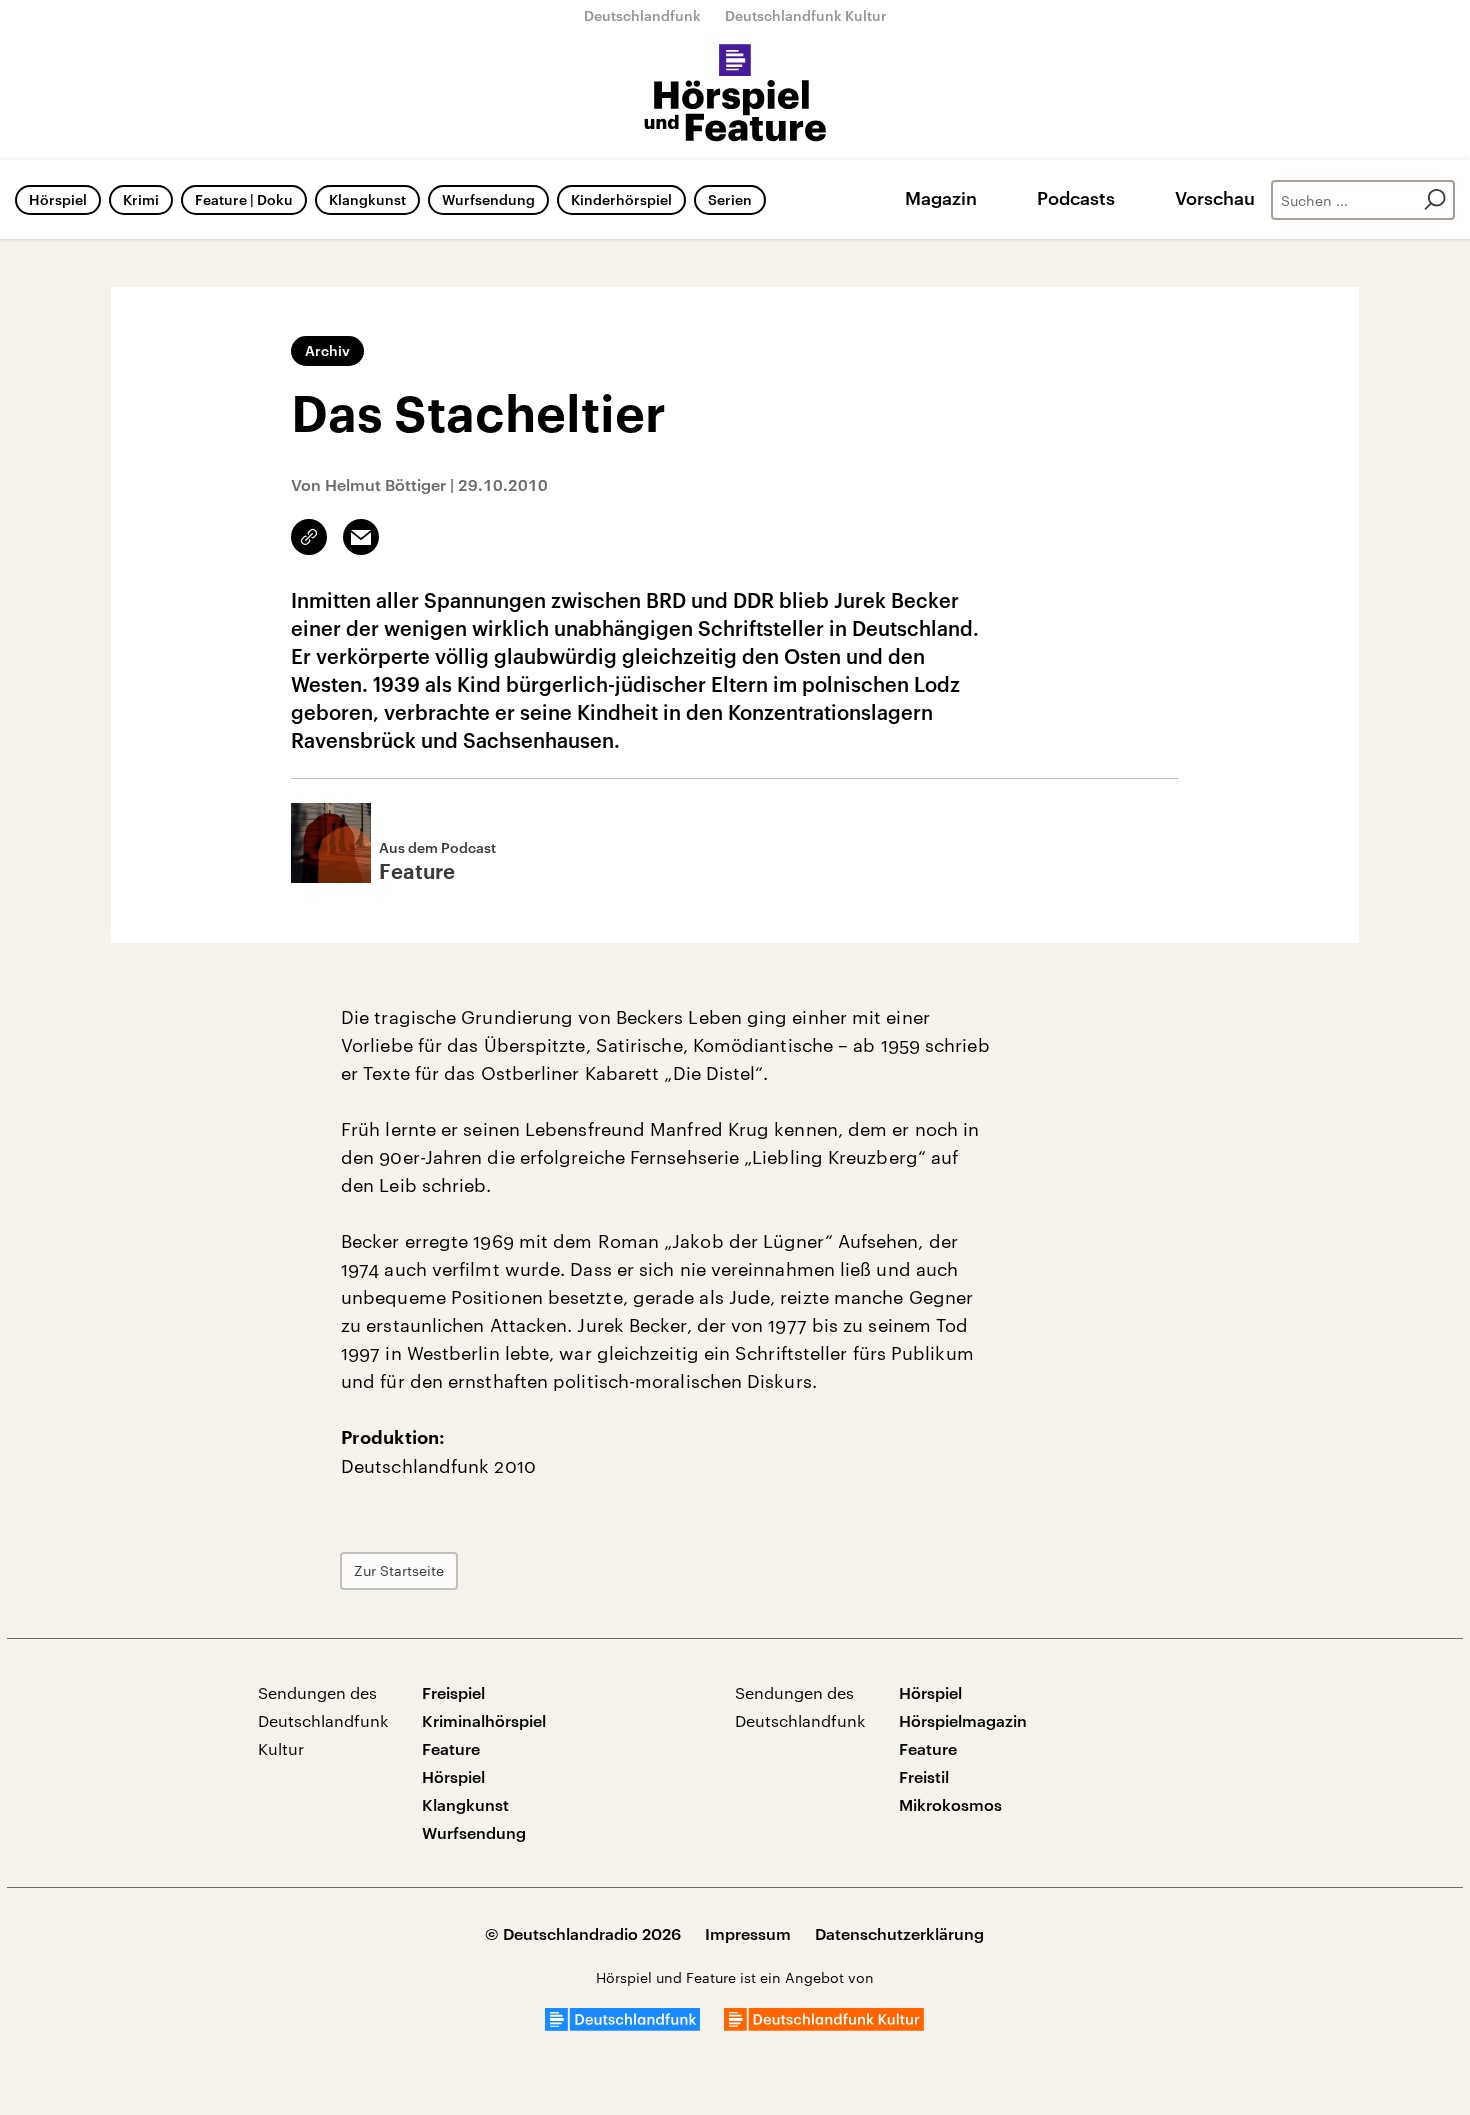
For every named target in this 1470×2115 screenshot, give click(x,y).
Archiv (327, 350)
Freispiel (453, 1692)
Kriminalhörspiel (484, 1720)
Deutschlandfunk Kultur (806, 15)
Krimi (141, 199)
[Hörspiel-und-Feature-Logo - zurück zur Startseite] (735, 94)
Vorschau (1215, 198)
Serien (730, 199)
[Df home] (622, 2024)
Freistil (924, 1776)
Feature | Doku (244, 199)
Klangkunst (367, 199)
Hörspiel (58, 199)
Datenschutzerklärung (899, 1933)
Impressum (748, 1933)
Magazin (941, 198)
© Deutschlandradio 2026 (583, 1933)
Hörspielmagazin (963, 1720)
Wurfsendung (488, 199)
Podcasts (1076, 198)
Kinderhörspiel (621, 199)
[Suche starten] (1435, 200)
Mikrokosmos (950, 1804)
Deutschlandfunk (642, 15)
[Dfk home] (824, 2024)
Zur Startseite (399, 1570)
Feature (451, 1748)
